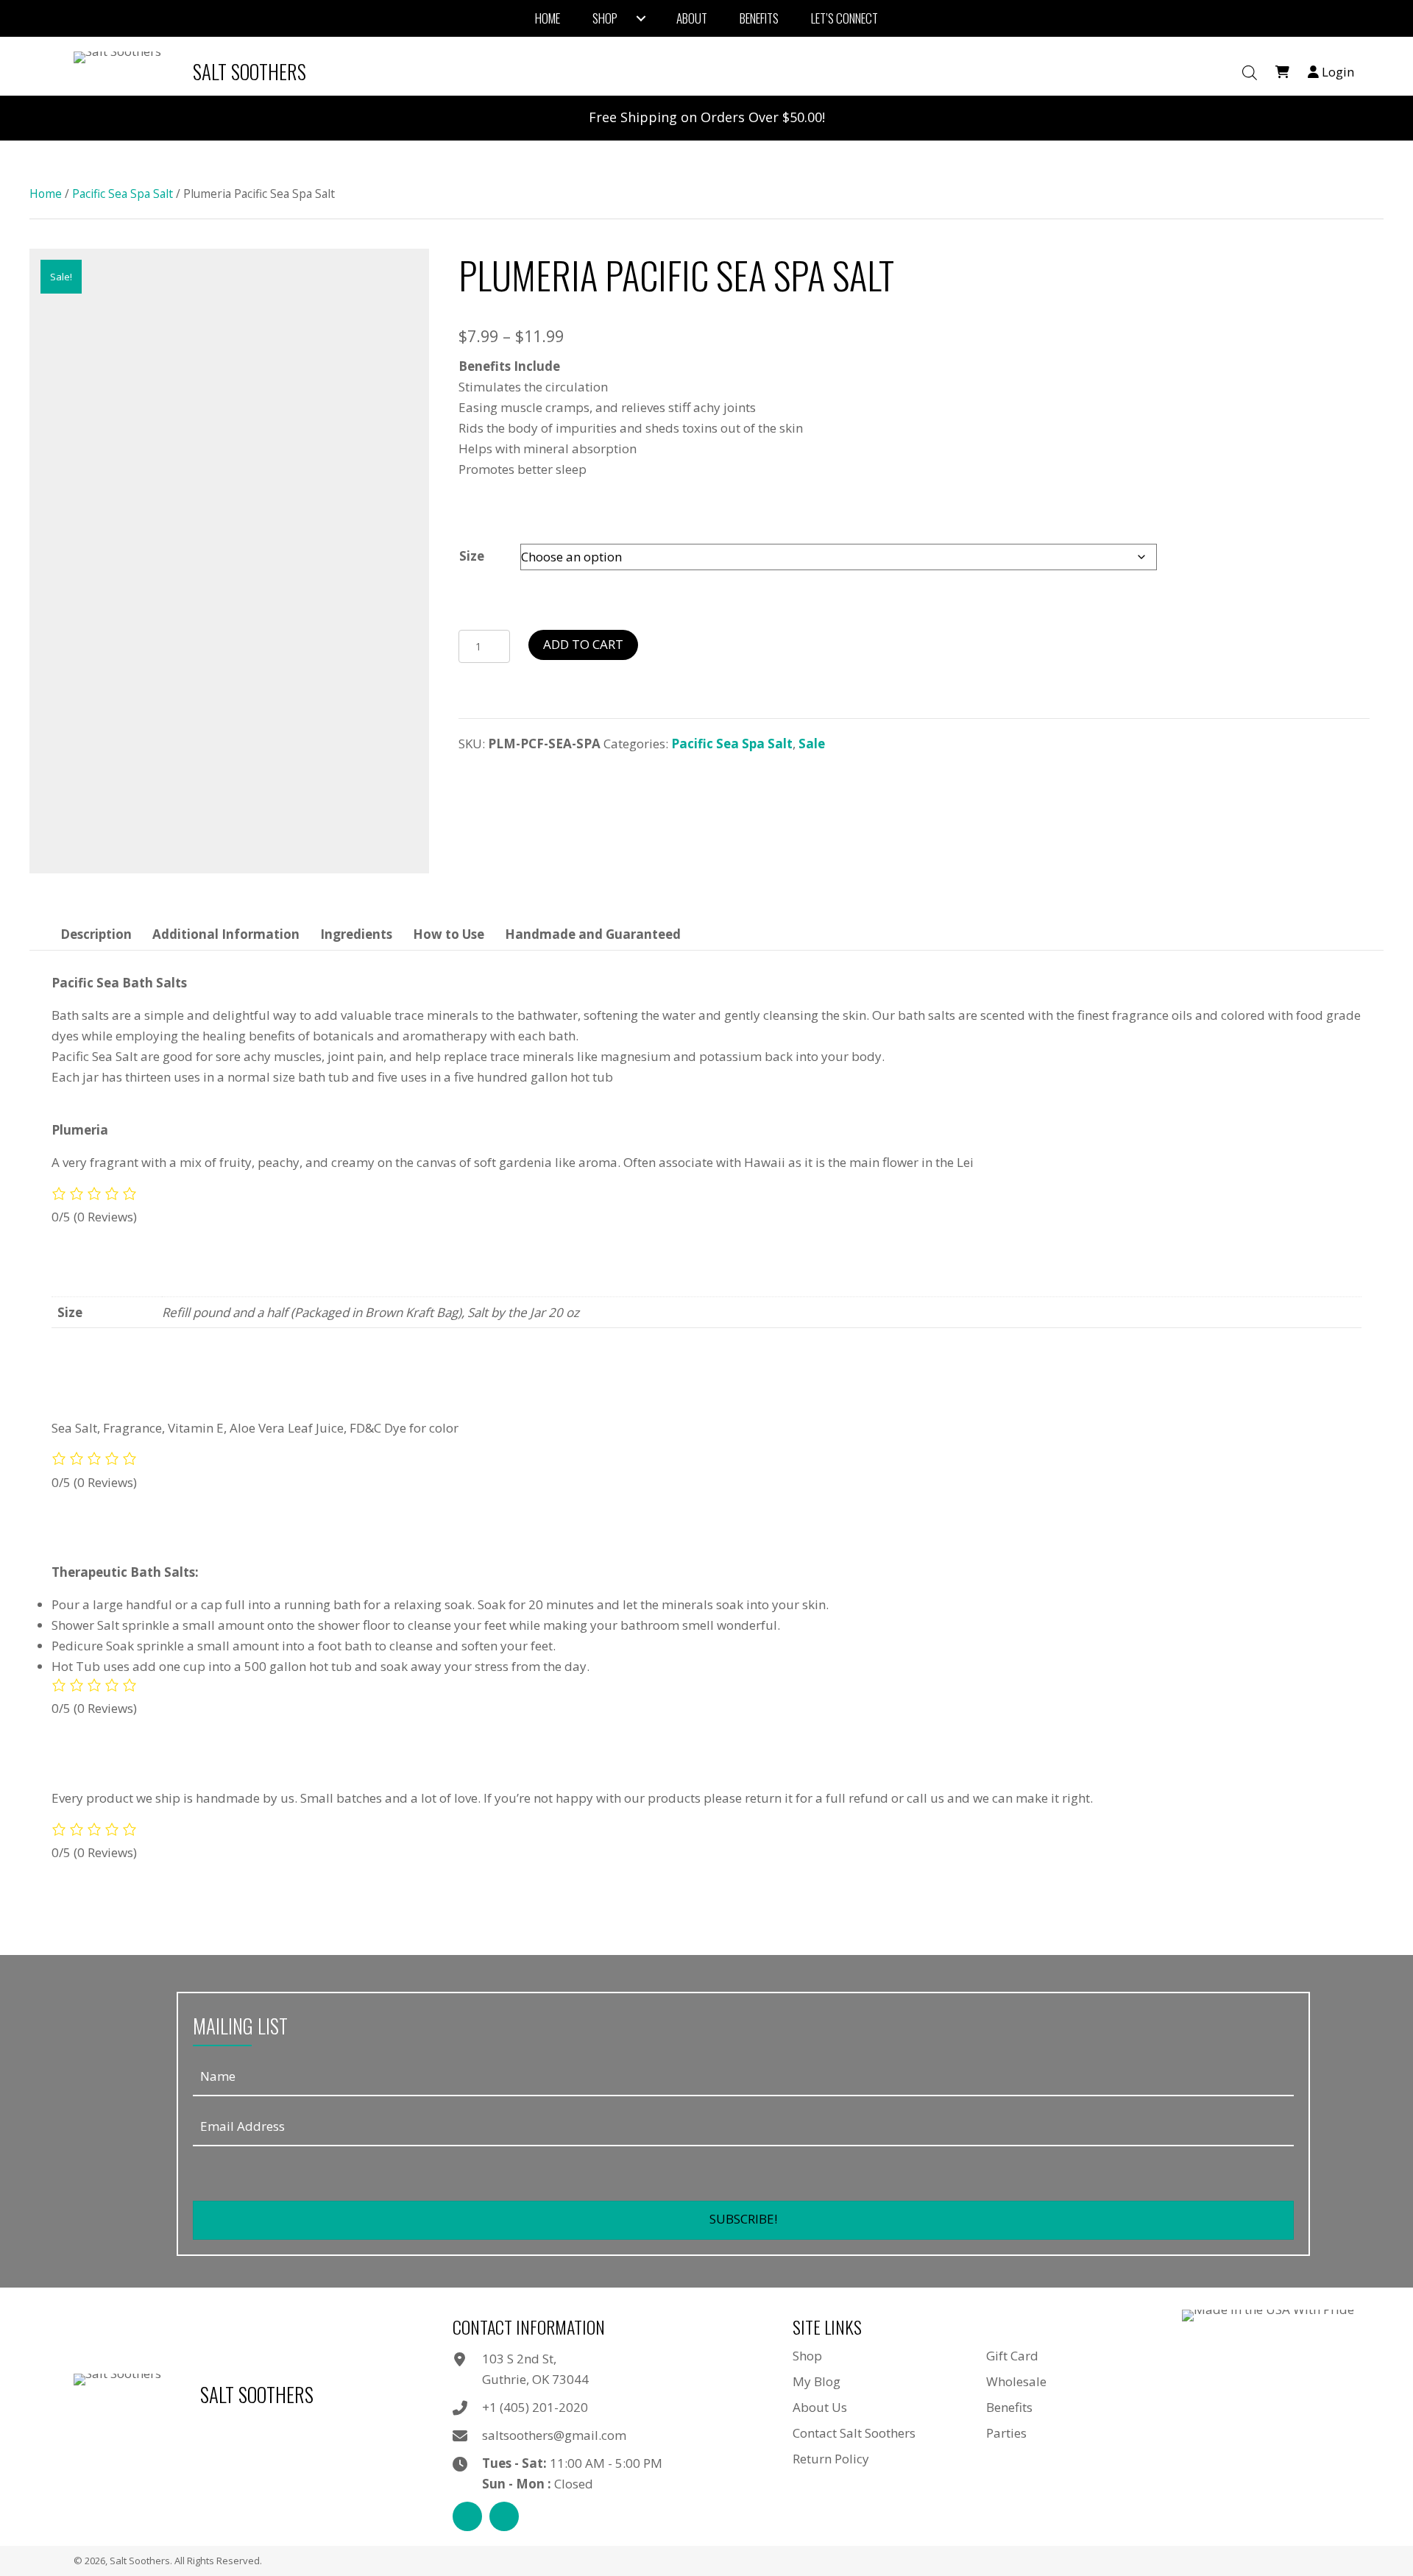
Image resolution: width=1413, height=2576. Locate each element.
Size (472, 556)
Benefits (1009, 2407)
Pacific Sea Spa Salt (123, 194)
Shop (807, 2356)
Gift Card (1012, 2356)
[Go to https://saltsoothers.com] (194, 72)
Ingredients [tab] (356, 934)
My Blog (817, 2381)
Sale (812, 744)
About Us (820, 2407)
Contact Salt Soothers (854, 2433)
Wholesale (1016, 2381)
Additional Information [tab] (226, 934)
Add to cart (583, 644)
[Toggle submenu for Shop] (641, 18)
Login (1336, 72)
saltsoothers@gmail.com (554, 2435)
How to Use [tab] (449, 934)
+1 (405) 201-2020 (535, 2407)
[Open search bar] (1250, 73)
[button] (743, 2220)
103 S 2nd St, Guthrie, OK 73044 (535, 2369)
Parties (1006, 2433)
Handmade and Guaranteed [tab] (593, 934)
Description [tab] (96, 934)
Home (46, 194)
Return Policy (831, 2459)
